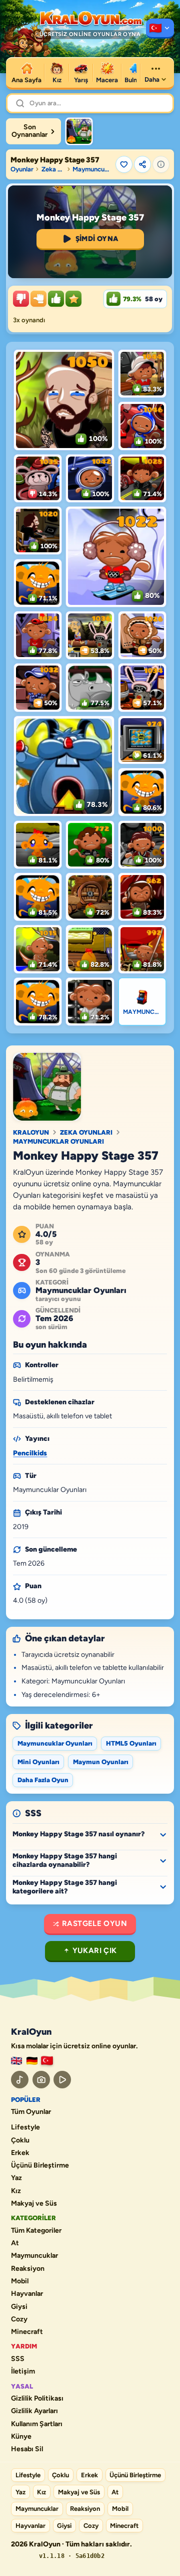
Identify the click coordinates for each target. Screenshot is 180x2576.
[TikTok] (20, 2080)
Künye (21, 2437)
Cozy (19, 2319)
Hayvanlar (27, 2294)
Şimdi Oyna (97, 239)
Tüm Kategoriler (36, 2231)
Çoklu (20, 2140)
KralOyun (31, 1132)
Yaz (16, 2178)
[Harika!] (56, 299)
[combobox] (97, 103)
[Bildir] (161, 164)
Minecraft (27, 2332)
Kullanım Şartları (37, 2424)
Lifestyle (25, 2127)
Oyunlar (22, 169)
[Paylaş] (142, 164)
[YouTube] (62, 2080)
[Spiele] (32, 2061)
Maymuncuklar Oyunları (92, 169)
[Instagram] (41, 2080)
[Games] (16, 2061)
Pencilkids (30, 1453)
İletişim (23, 2372)
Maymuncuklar (34, 2256)
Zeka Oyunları (53, 169)
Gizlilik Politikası (37, 2399)
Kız (16, 2191)
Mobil (20, 2281)
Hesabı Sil (27, 2449)
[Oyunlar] (160, 29)
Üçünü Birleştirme (40, 2166)
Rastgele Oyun (94, 1923)
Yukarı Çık (95, 1951)
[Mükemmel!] (73, 299)
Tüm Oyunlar (31, 2112)
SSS (18, 2359)
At (15, 2243)
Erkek (20, 2153)
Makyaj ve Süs (34, 2204)
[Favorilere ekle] (124, 164)
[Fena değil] (38, 299)
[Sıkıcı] (21, 299)
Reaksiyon (28, 2269)
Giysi (19, 2307)
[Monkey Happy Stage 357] (79, 131)
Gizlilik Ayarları (34, 2411)
